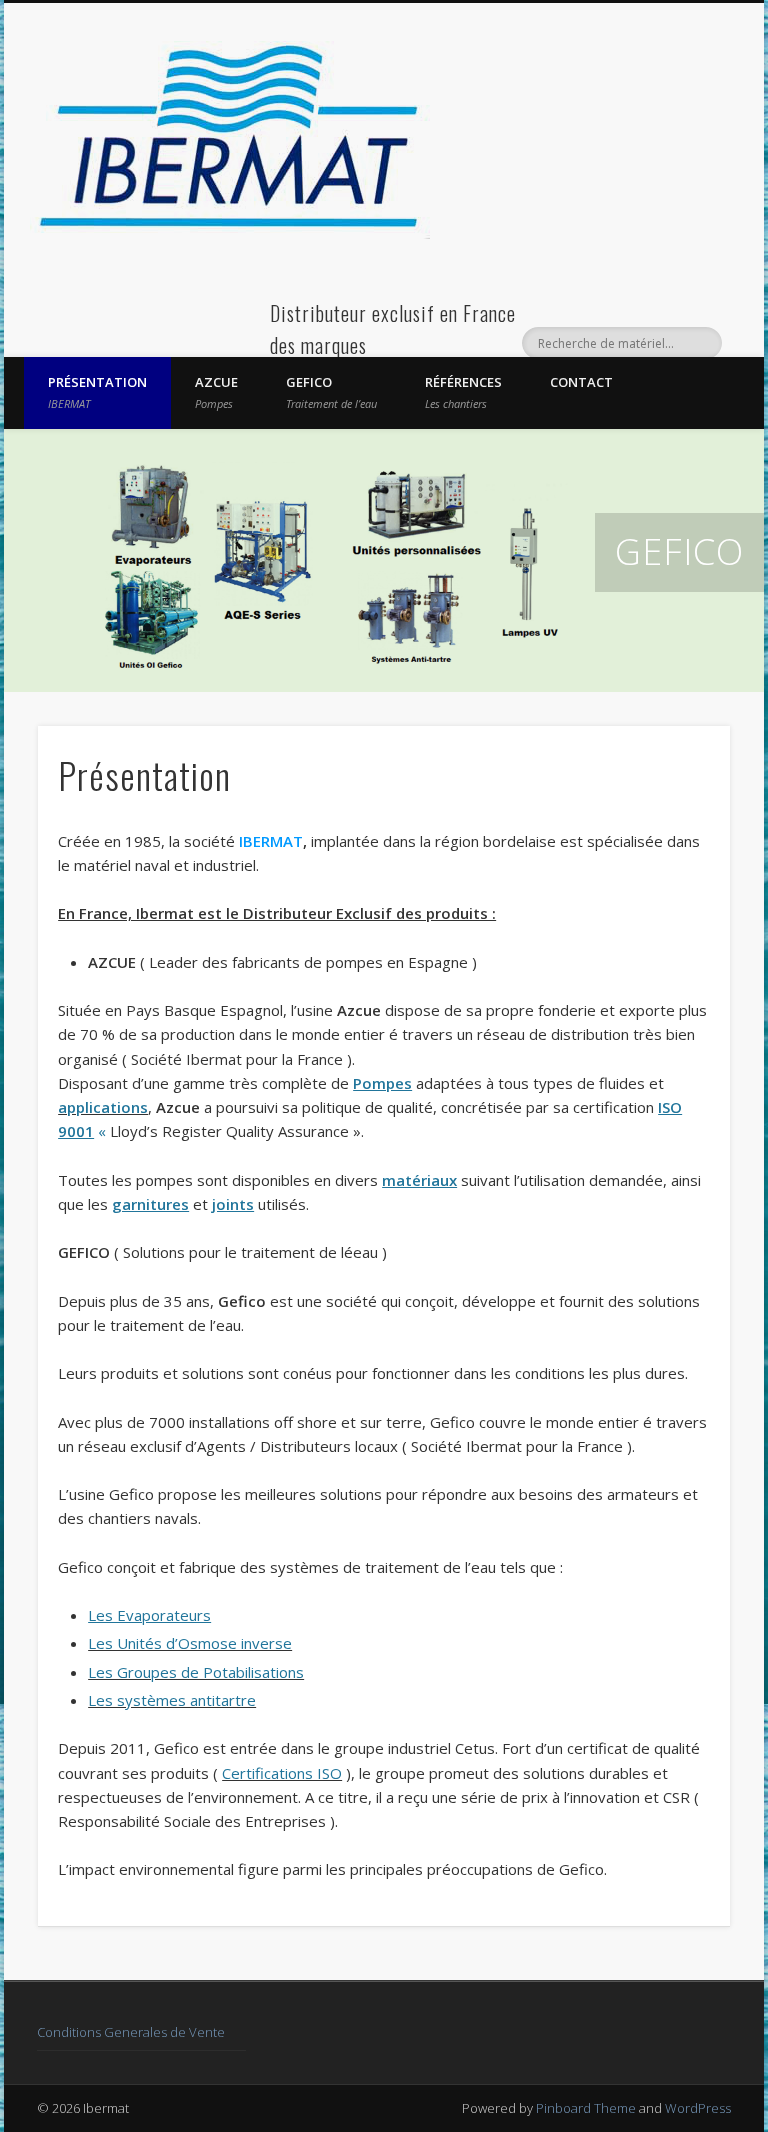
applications (103, 1107)
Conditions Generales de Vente (131, 2032)
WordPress (698, 2108)
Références (463, 392)
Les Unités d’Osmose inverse (190, 1643)
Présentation (97, 392)
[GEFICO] (384, 560)
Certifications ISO (282, 1773)
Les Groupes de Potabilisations (196, 1672)
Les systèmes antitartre (172, 1700)
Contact (581, 382)
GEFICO (331, 392)
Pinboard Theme (586, 2108)
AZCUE (216, 392)
